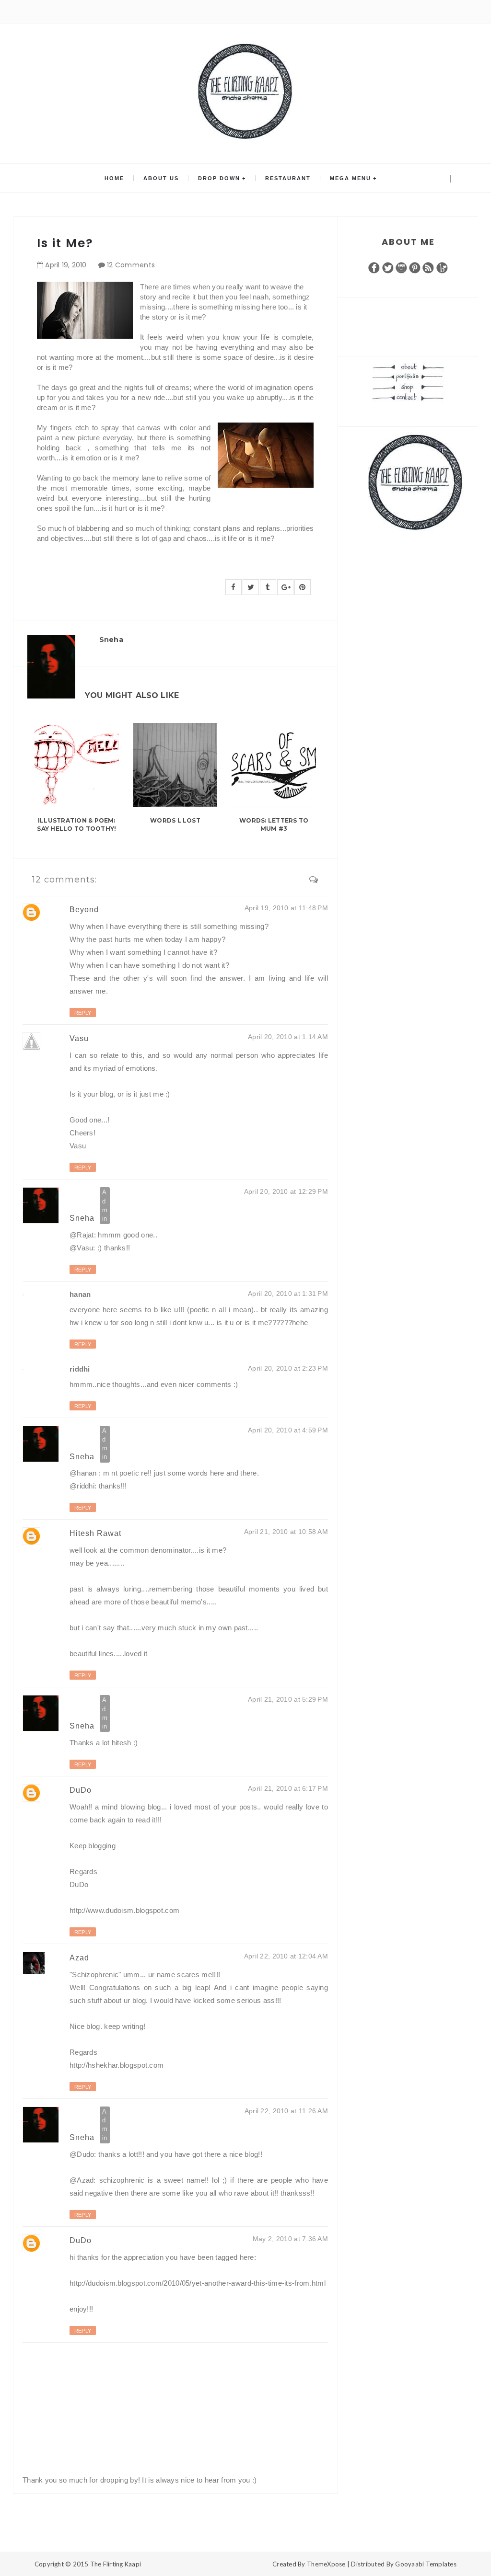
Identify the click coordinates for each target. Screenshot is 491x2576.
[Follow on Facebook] (374, 267)
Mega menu (351, 178)
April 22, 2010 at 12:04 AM (286, 1956)
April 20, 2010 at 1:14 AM (288, 1037)
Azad (79, 1958)
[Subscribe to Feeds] (428, 267)
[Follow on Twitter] (388, 267)
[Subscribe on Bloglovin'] (442, 267)
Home (114, 178)
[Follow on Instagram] (401, 267)
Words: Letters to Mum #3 (274, 824)
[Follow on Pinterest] (415, 267)
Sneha (83, 1218)
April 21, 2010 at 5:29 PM (288, 1699)
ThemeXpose (326, 2564)
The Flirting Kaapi (116, 2564)
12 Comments (131, 265)
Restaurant (288, 178)
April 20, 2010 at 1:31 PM (288, 1294)
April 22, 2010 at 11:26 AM (286, 2111)
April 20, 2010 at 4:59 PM (288, 1430)
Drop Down (219, 178)
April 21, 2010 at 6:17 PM (288, 1788)
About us (161, 178)
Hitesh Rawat (95, 1533)
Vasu (79, 1038)
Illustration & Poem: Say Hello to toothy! (76, 824)
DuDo (81, 1790)
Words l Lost (175, 820)
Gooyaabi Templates (426, 2564)
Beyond (84, 910)
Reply (83, 1013)
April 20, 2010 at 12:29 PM (286, 1191)
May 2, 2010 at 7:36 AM (290, 2239)
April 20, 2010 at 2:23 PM (288, 1368)
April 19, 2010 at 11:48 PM (286, 908)
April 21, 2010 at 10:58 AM (286, 1532)
